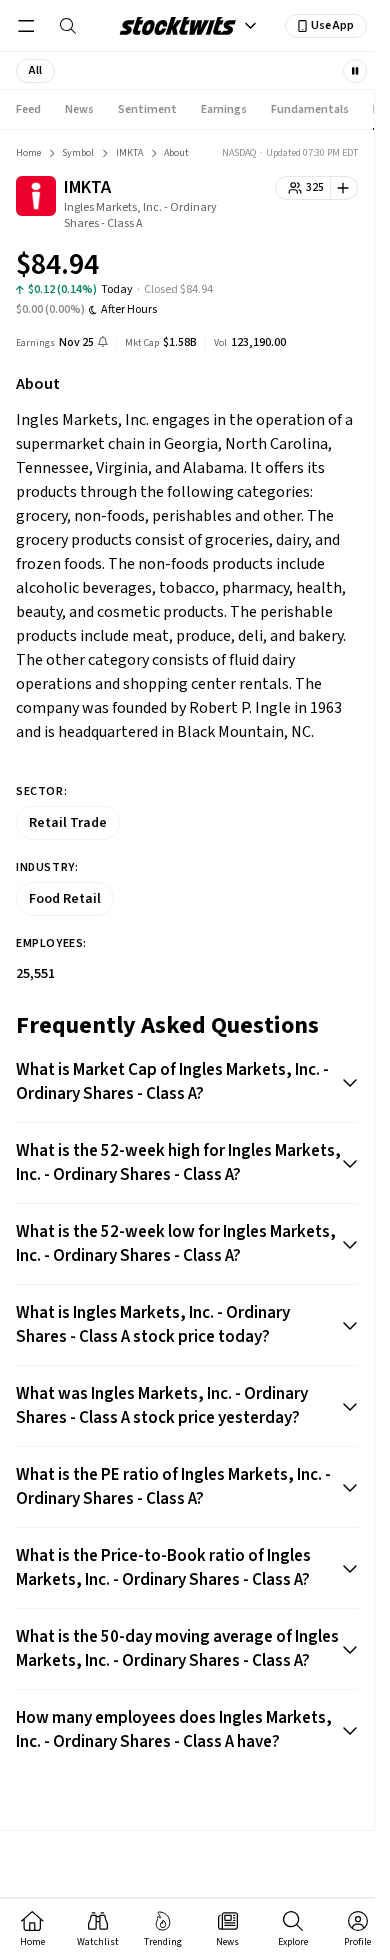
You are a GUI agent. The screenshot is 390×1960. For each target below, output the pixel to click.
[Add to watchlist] (344, 188)
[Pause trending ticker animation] (355, 71)
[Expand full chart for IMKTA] (303, 268)
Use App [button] (332, 25)
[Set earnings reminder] (103, 343)
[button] (35, 71)
